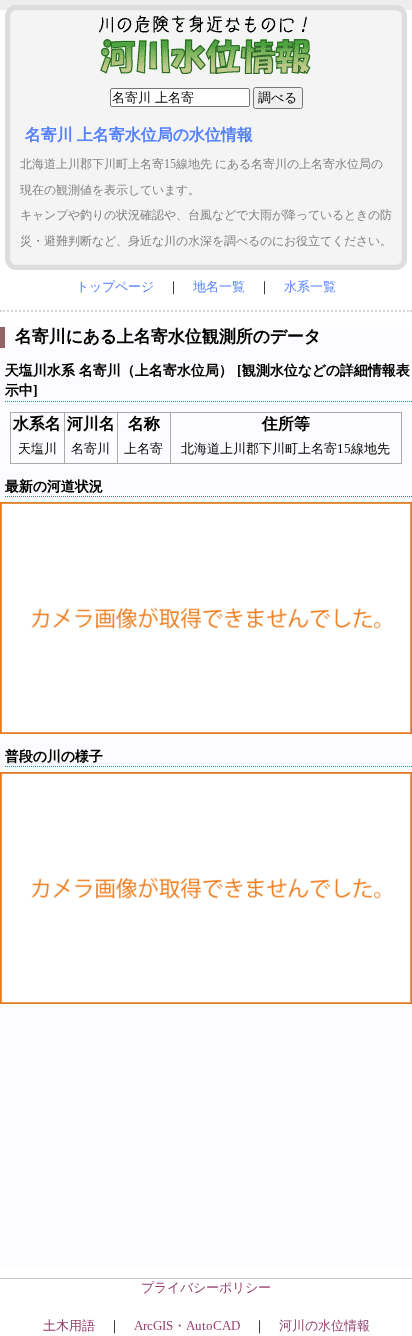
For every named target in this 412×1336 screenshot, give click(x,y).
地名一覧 (219, 287)
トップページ (115, 287)
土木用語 (69, 1326)
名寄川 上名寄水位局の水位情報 (139, 134)
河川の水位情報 (324, 1326)
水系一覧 (310, 287)
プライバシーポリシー (206, 1288)
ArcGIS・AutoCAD (187, 1326)
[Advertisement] (206, 1151)
